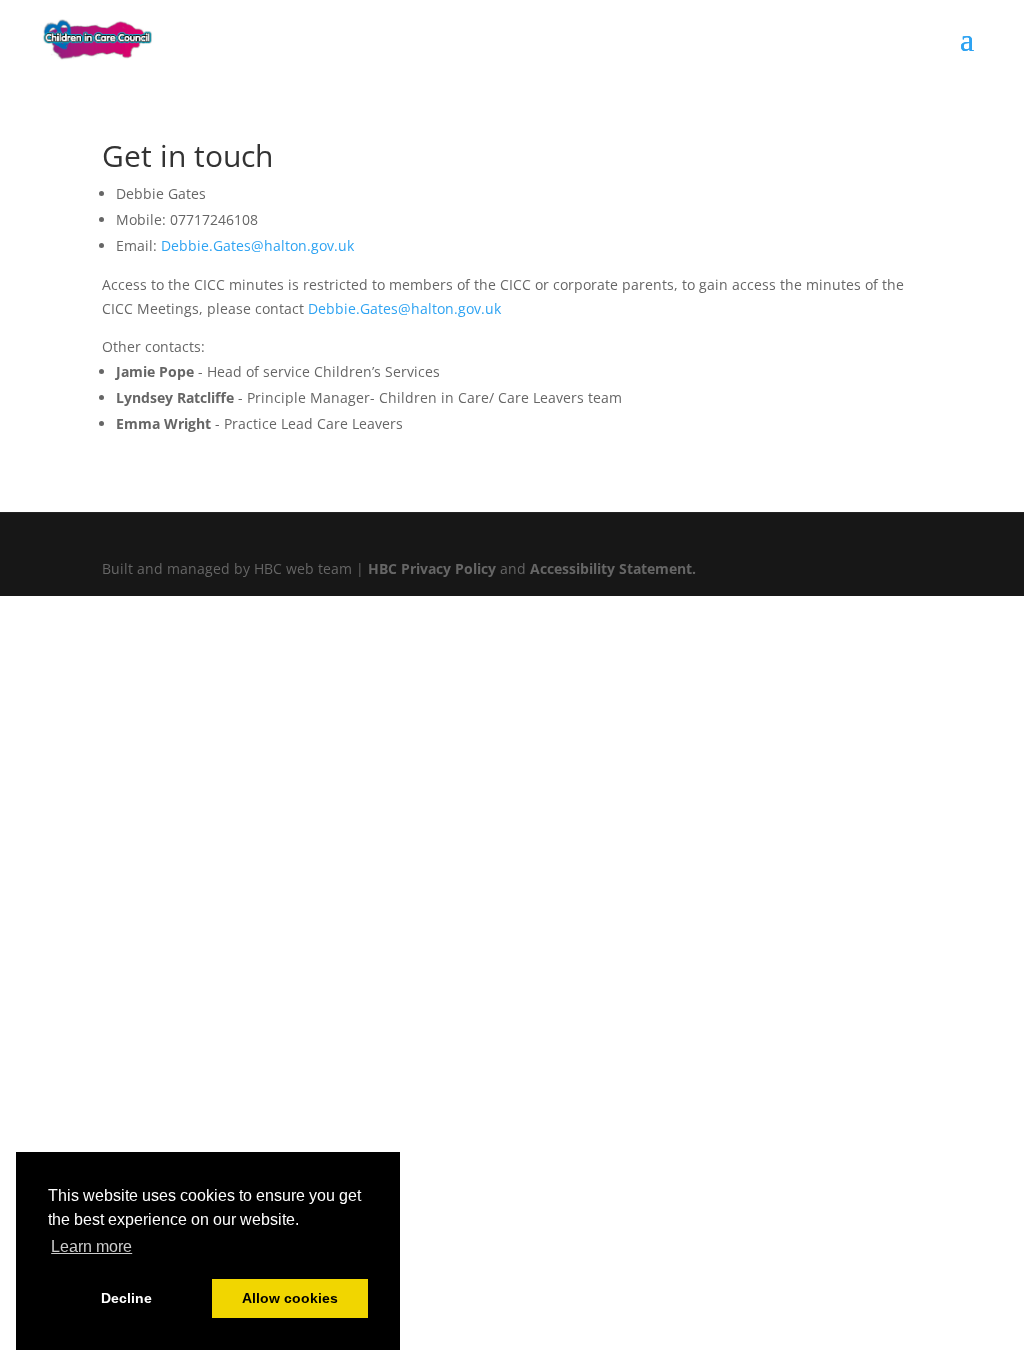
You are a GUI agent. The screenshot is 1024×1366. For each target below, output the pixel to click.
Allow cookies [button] (290, 1298)
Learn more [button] (91, 1246)
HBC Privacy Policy (432, 568)
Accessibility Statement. (613, 568)
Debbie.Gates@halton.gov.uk (257, 245)
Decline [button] (126, 1298)
